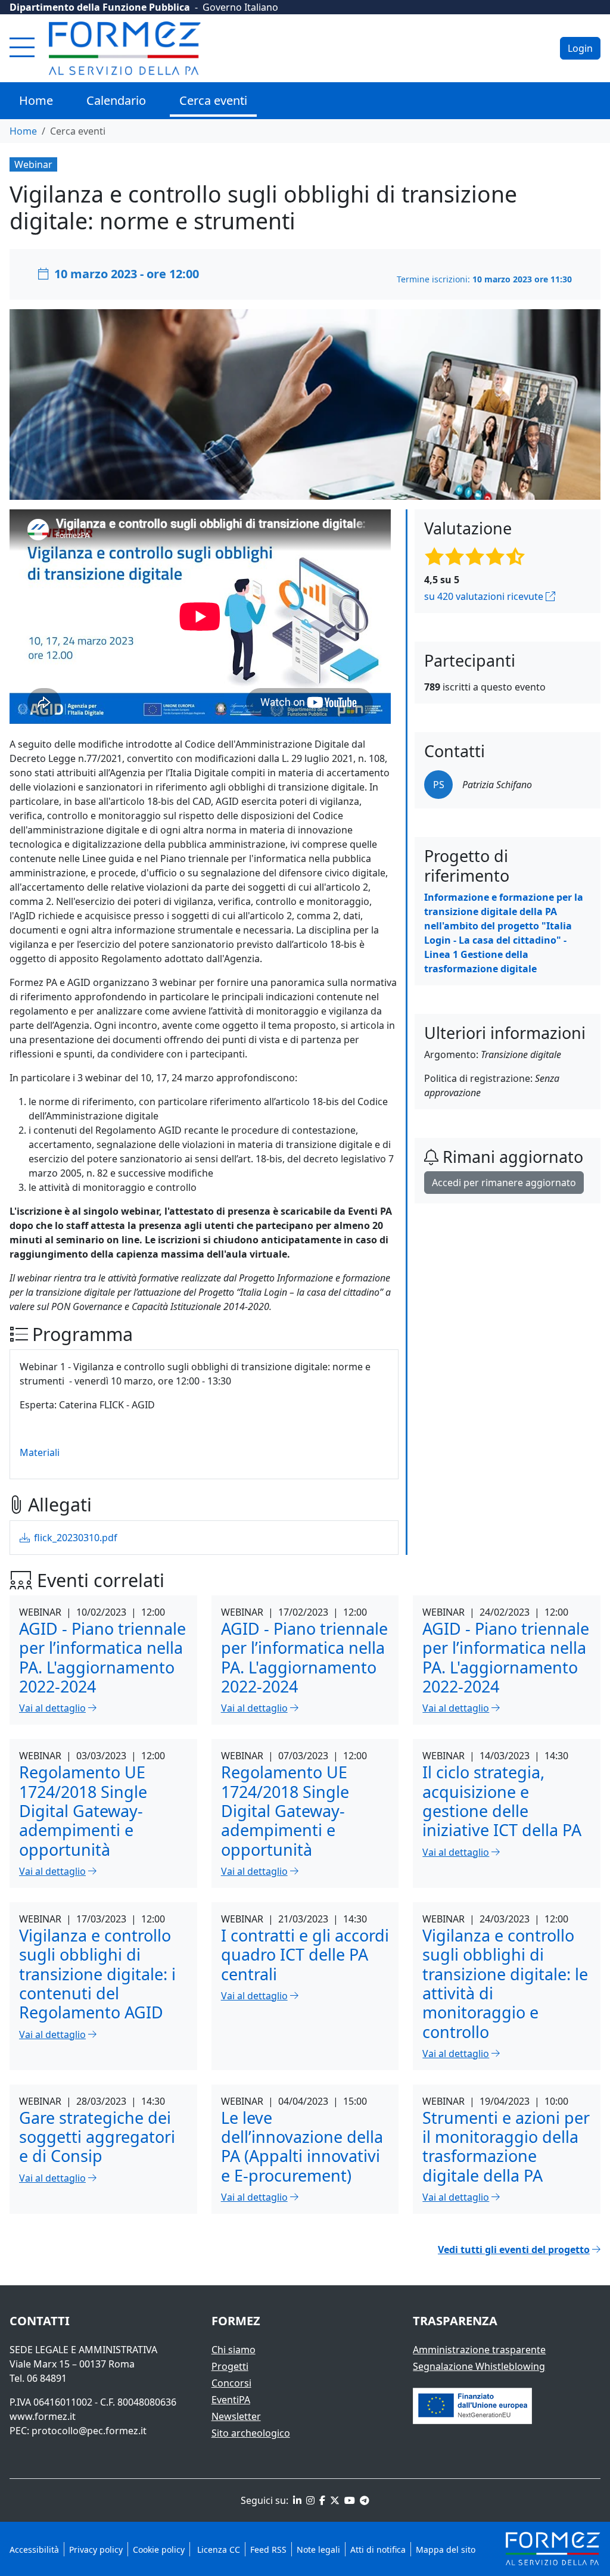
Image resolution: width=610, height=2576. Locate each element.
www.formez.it (43, 2416)
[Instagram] (309, 2500)
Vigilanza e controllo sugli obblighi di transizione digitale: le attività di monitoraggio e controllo (505, 1984)
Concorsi (231, 2383)
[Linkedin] (296, 2500)
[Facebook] (321, 2500)
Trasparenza (455, 2321)
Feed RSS (268, 2549)
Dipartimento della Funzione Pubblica (100, 7)
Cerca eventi (213, 100)
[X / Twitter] (334, 2500)
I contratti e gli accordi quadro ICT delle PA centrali (305, 1955)
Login (580, 48)
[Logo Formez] (125, 48)
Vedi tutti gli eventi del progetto (514, 2250)
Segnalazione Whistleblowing (479, 2366)
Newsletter (236, 2416)
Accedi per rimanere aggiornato (504, 1183)
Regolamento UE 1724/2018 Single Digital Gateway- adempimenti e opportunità (83, 1810)
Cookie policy (159, 2549)
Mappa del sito (446, 2549)
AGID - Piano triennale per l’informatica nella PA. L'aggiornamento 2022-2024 (102, 1657)
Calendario (116, 100)
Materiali (40, 1452)
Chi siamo (234, 2350)
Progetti (230, 2366)
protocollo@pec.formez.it (89, 2431)
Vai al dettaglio (52, 1708)
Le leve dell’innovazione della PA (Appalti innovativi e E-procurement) (302, 2146)
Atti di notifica (378, 2549)
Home (36, 100)
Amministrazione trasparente (479, 2350)
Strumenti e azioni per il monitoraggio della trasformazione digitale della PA (506, 2146)
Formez (236, 2321)
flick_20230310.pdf (74, 1538)
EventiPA (231, 2400)
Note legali (318, 2549)
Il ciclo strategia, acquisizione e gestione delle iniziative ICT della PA (502, 1801)
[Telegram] (363, 2500)
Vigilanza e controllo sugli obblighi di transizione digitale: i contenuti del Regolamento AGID (97, 1974)
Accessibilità (34, 2549)
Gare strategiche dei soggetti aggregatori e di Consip (97, 2137)
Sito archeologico (251, 2433)
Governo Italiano (240, 7)
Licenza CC (217, 2549)
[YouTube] (348, 2500)
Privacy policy (96, 2549)
